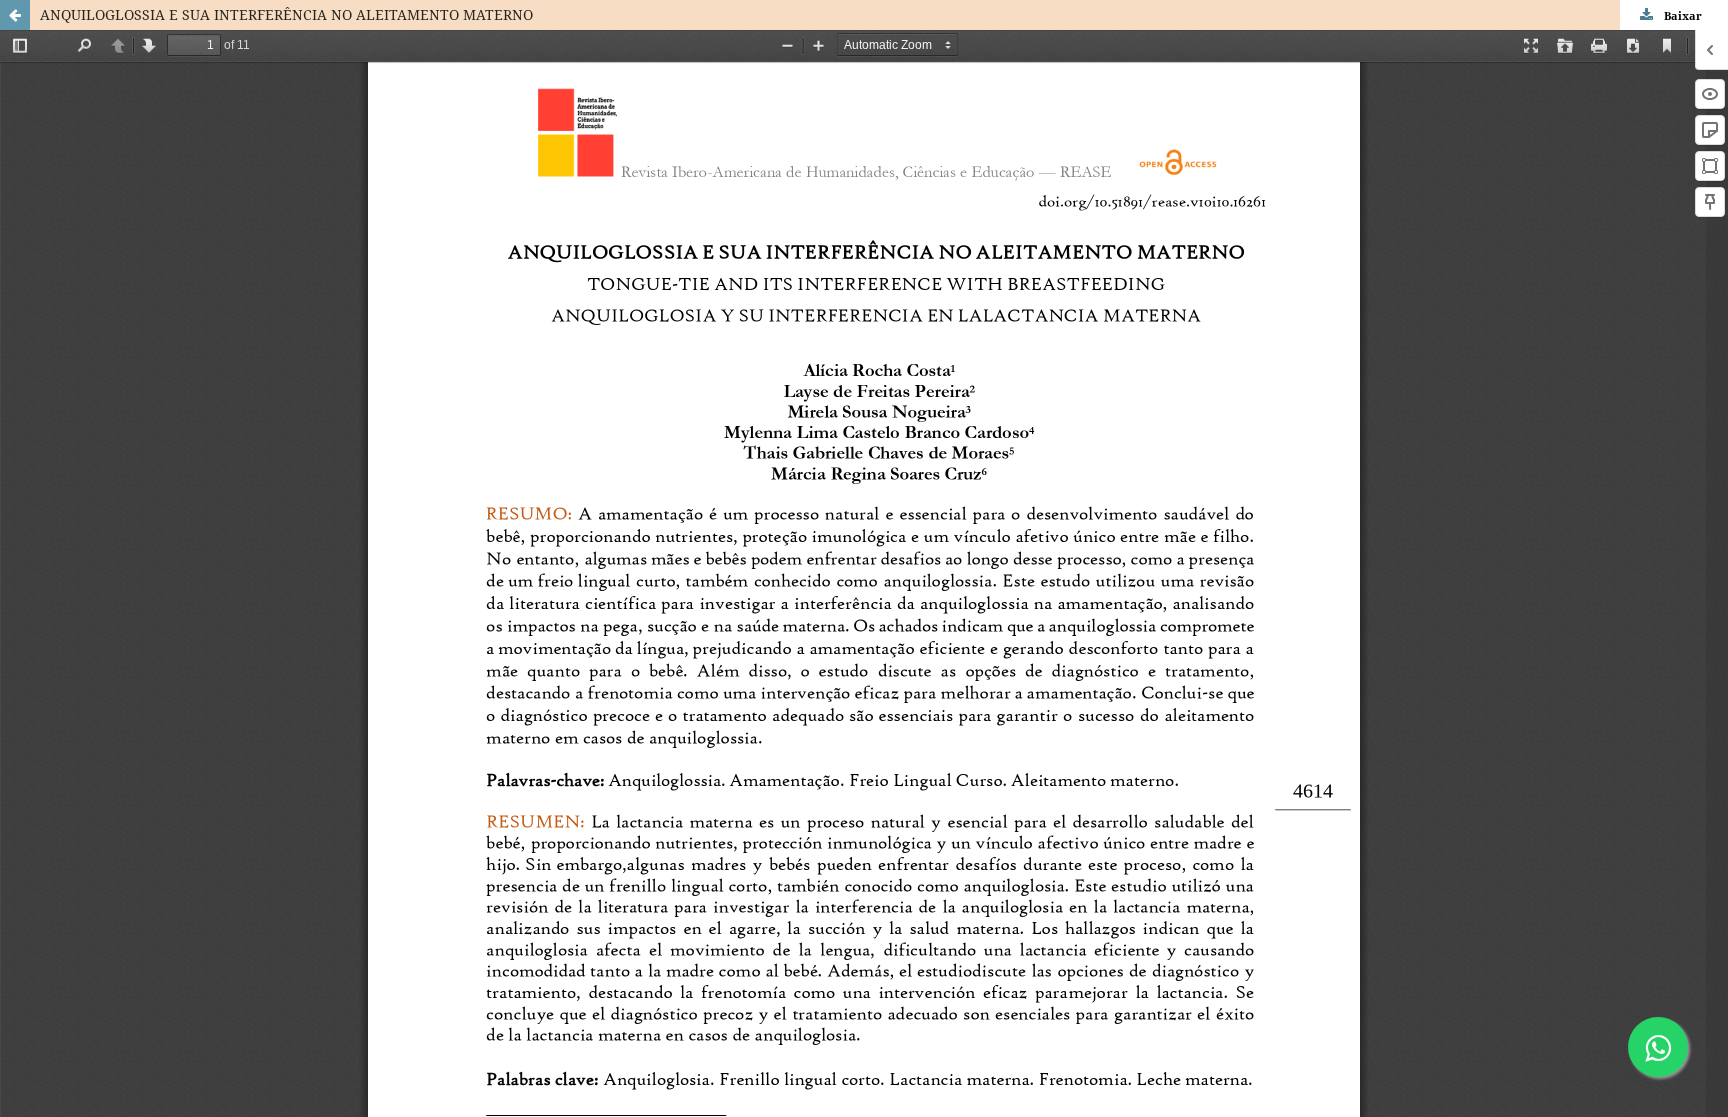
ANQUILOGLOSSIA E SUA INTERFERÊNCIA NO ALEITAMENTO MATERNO (286, 14)
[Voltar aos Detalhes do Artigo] (15, 15)
